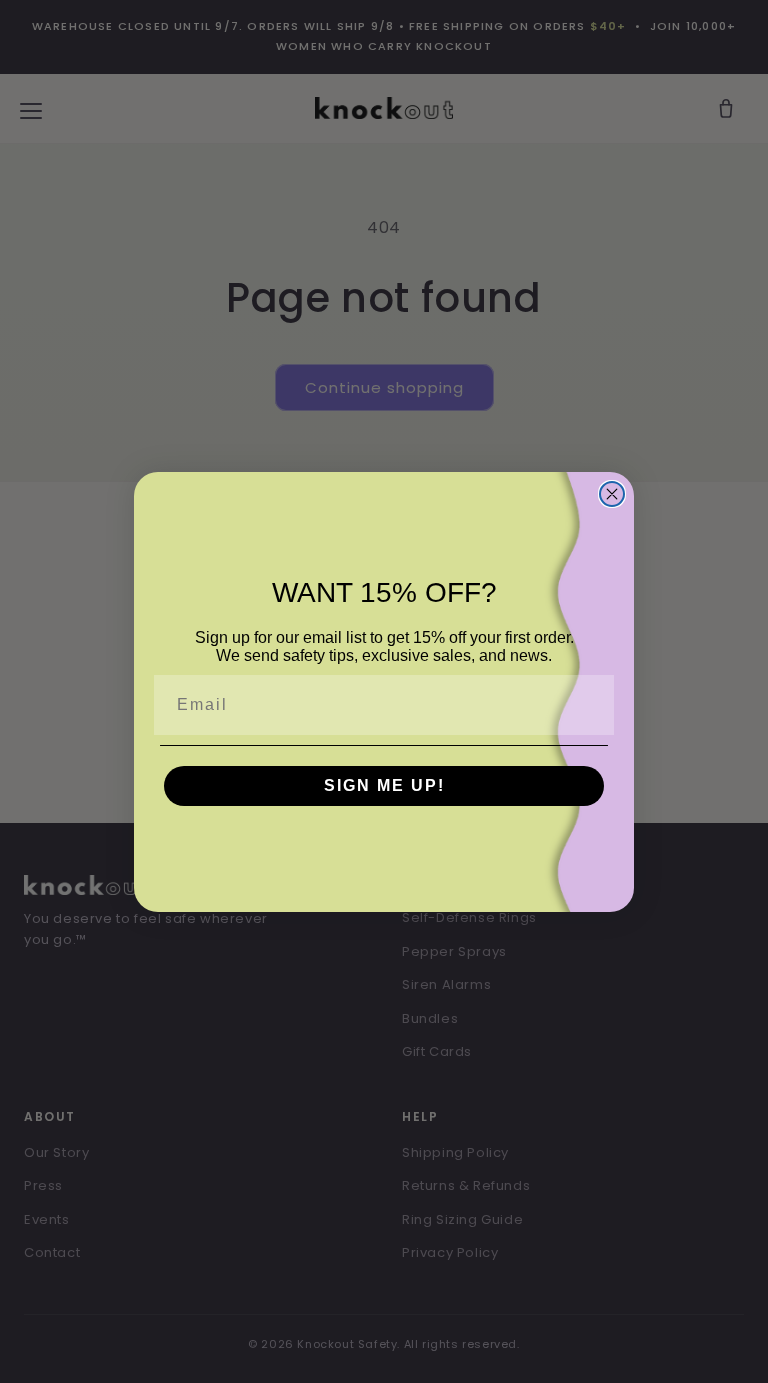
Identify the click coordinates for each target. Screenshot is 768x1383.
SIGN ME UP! (384, 785)
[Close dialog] (612, 494)
